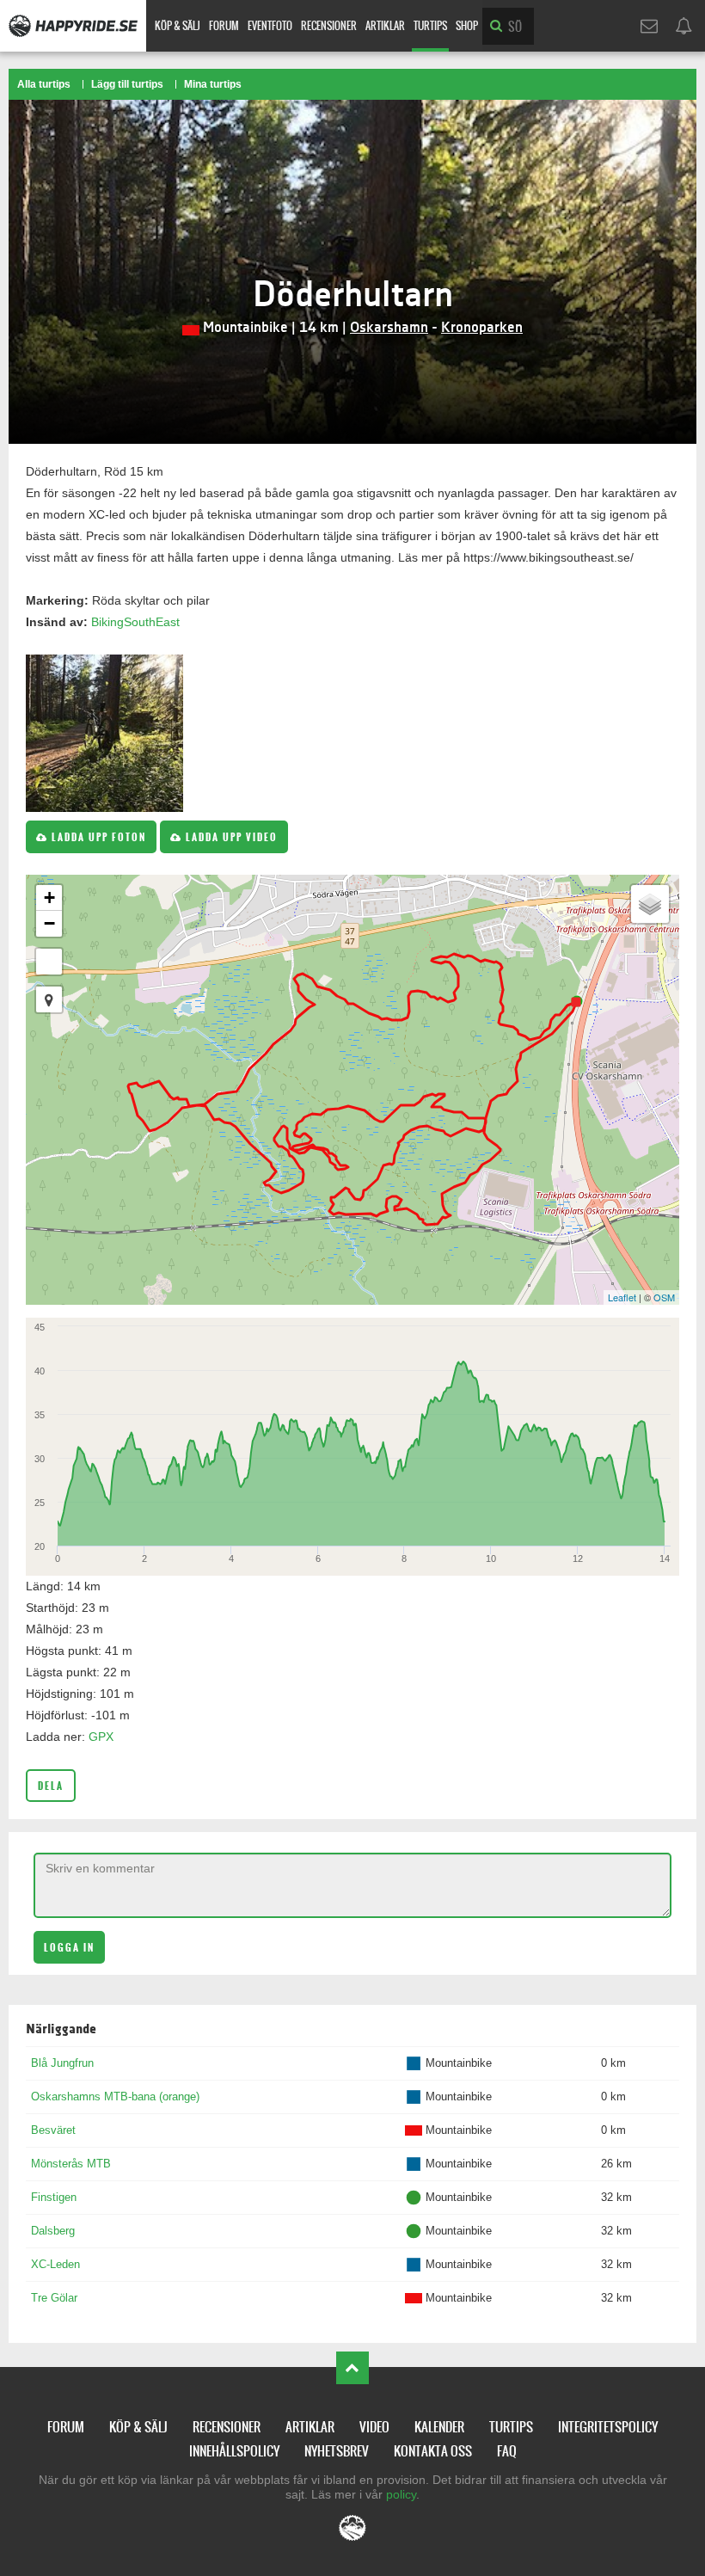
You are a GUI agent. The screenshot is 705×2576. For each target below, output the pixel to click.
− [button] (49, 923)
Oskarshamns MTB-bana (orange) (115, 2096)
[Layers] (650, 904)
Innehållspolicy (234, 2451)
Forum (224, 26)
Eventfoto (270, 26)
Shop (467, 26)
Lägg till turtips (127, 84)
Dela (51, 1786)
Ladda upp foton (97, 837)
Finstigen (54, 2197)
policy (401, 2494)
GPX (101, 1737)
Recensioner (329, 26)
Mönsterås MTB (71, 2164)
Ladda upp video (230, 837)
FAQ (507, 2451)
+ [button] (49, 898)
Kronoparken (482, 328)
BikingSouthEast (135, 622)
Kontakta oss (433, 2451)
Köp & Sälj (178, 26)
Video (374, 2427)
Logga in (69, 1948)
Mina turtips (213, 84)
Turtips (430, 26)
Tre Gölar (54, 2298)
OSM (664, 1297)
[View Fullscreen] (49, 962)
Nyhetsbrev (337, 2451)
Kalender (439, 2427)
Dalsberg (53, 2231)
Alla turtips (44, 84)
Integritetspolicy (608, 2427)
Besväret (53, 2130)
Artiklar (385, 26)
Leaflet (622, 1297)
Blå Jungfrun (62, 2063)
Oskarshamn (389, 328)
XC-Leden (55, 2264)
